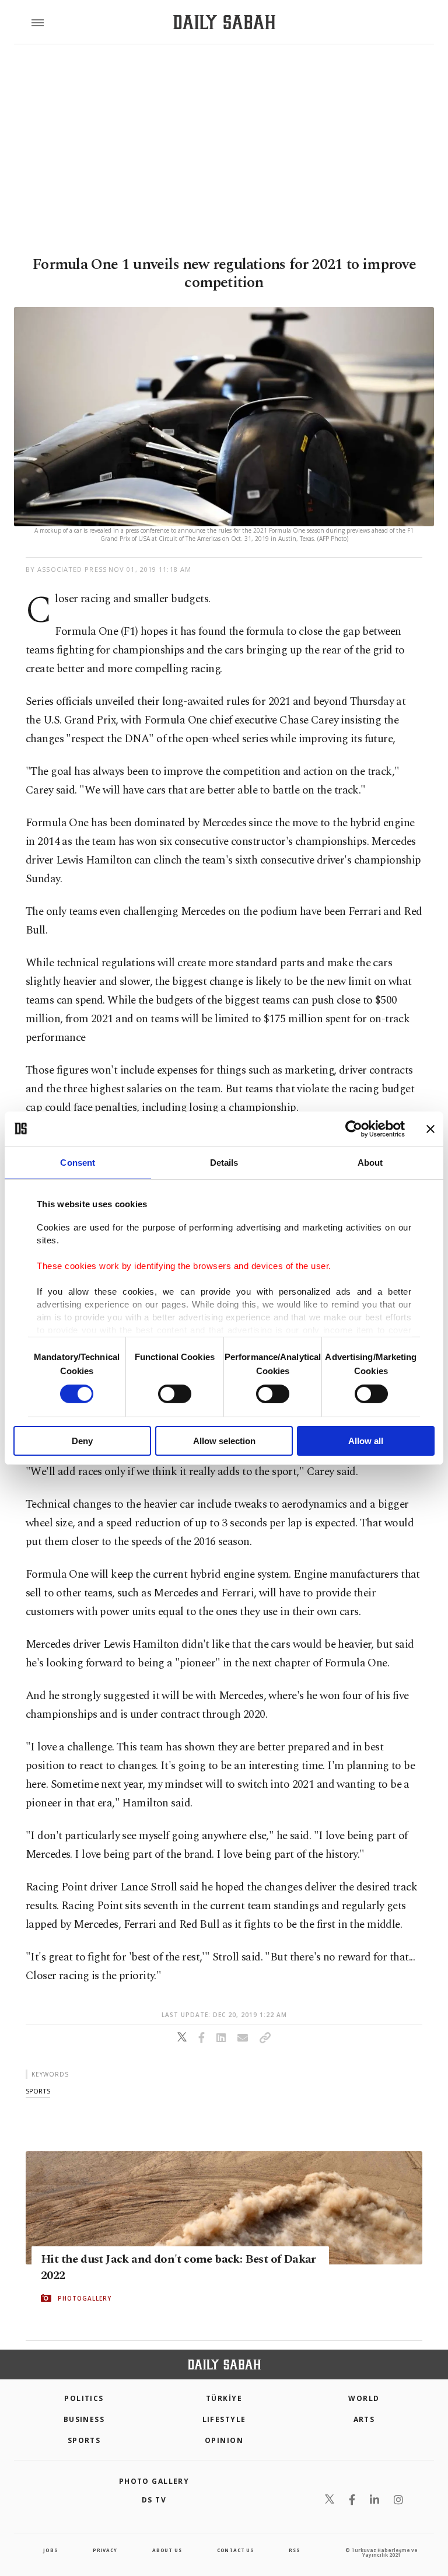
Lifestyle (224, 2419)
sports (38, 2091)
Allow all (366, 1441)
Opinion (224, 2440)
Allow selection (224, 1441)
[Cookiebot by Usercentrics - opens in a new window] (354, 1128)
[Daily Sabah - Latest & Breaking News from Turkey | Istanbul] (224, 22)
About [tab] (370, 1162)
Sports (84, 2440)
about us (167, 2550)
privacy (105, 2550)
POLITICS (84, 2398)
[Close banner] (430, 1128)
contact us (235, 2550)
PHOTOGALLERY (85, 2298)
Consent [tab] (78, 1162)
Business (84, 2419)
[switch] (175, 1394)
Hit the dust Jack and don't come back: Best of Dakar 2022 (178, 2267)
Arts (364, 2419)
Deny (82, 1441)
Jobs (50, 2550)
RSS (294, 2550)
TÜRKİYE (224, 2398)
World (364, 2398)
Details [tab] (224, 1162)
